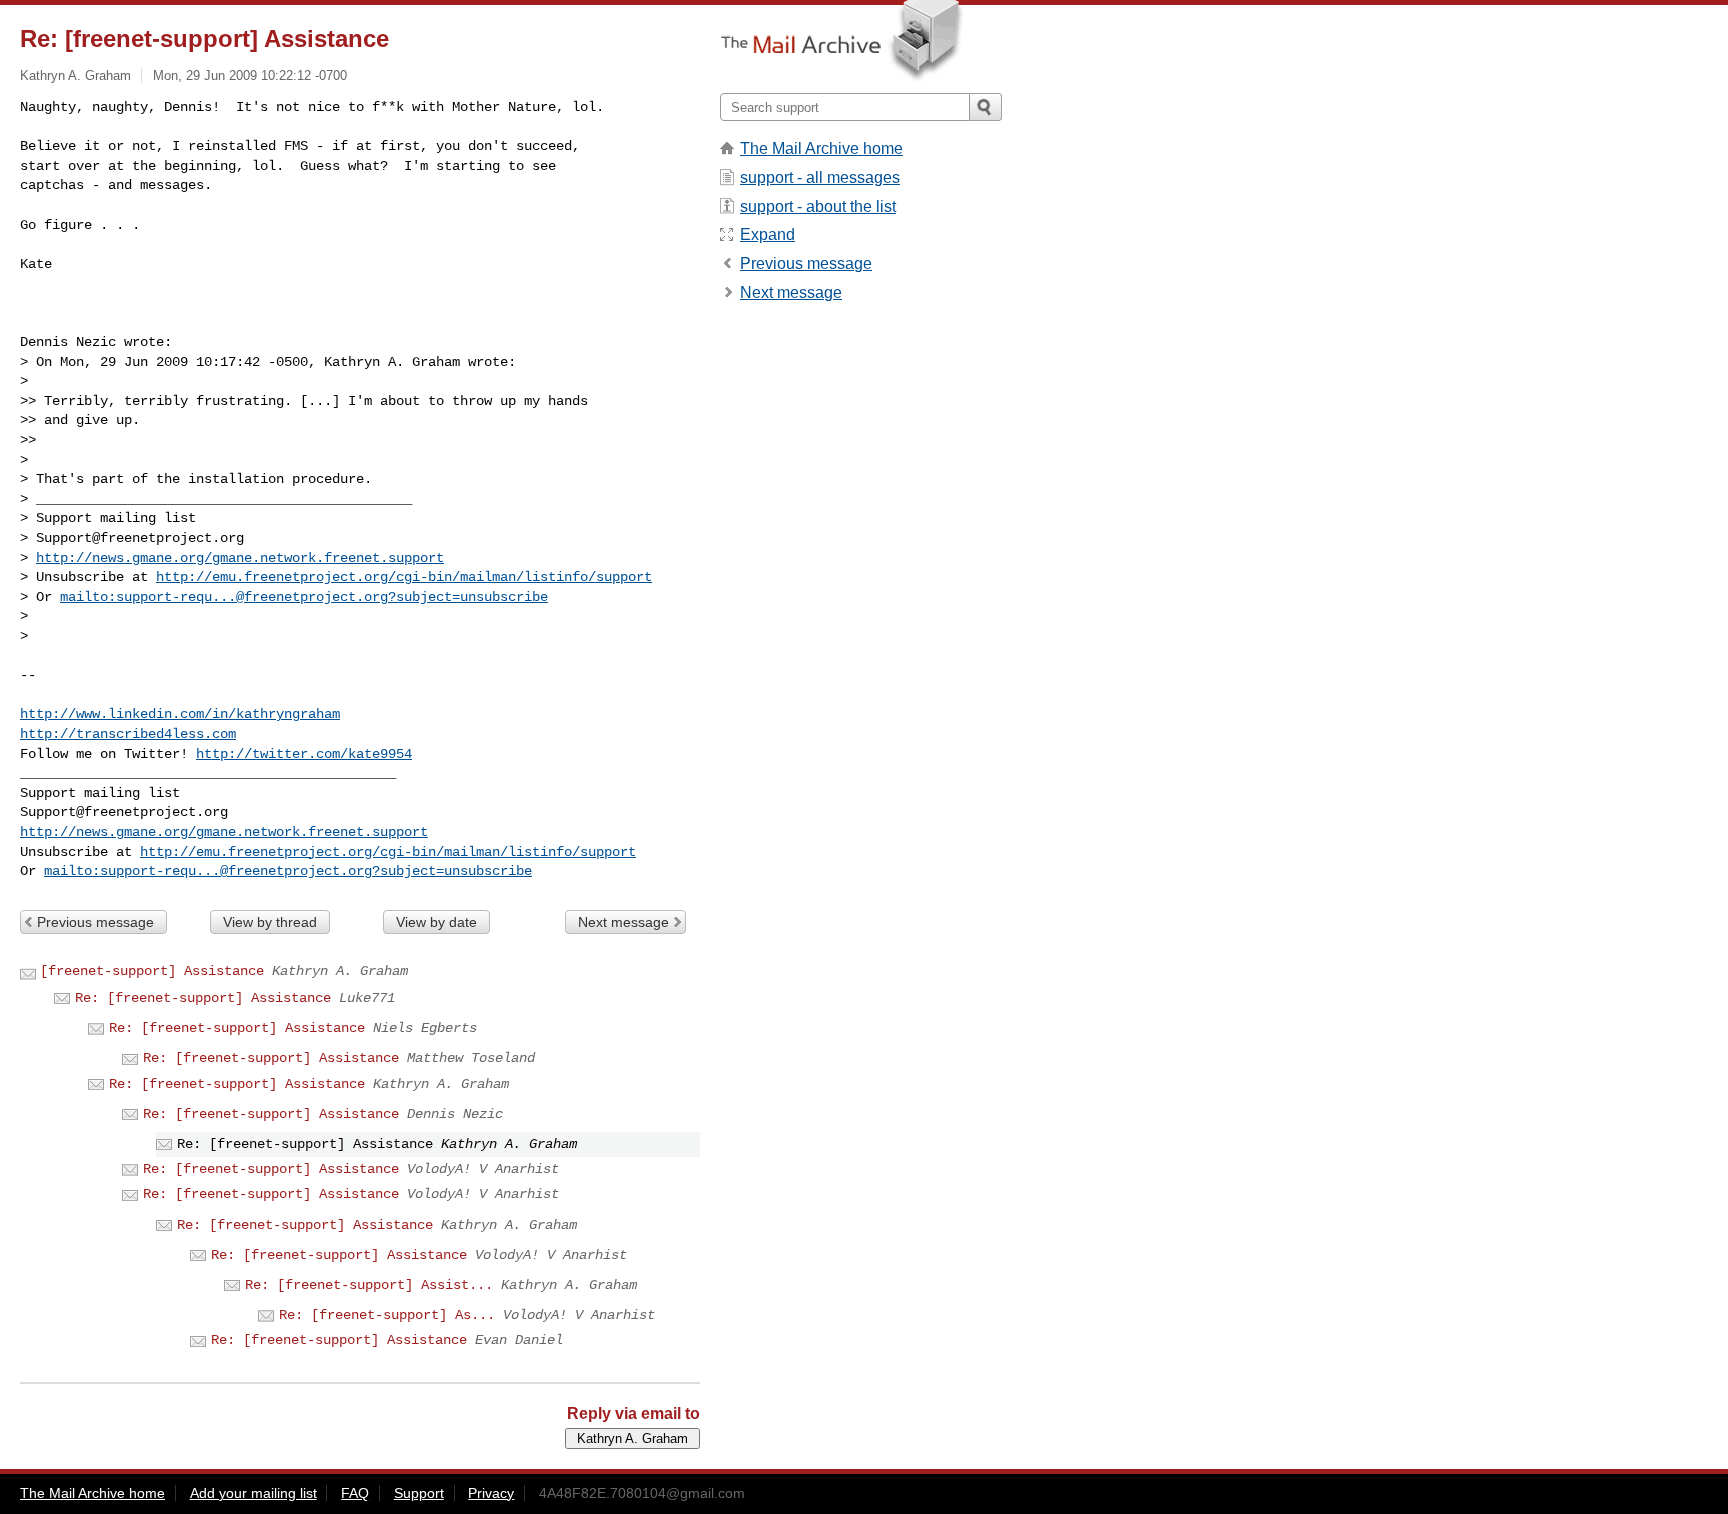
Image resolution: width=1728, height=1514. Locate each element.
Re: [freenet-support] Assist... (369, 1285)
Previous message (95, 922)
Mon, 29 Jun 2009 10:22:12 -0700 (250, 75)
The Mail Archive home (821, 148)
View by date (436, 922)
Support (419, 1493)
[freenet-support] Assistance (152, 971)
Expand (767, 234)
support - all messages (820, 177)
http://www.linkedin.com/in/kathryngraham (180, 714)
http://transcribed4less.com (128, 734)
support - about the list (818, 206)
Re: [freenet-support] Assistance (203, 998)
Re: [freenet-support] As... (387, 1315)
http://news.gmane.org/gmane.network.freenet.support (240, 558)
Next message (623, 922)
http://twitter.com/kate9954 (304, 754)
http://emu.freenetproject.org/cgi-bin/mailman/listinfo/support (404, 577)
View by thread (270, 922)
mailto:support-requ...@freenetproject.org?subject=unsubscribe (304, 597)
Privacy (491, 1493)
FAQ (355, 1493)
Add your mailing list (253, 1493)
